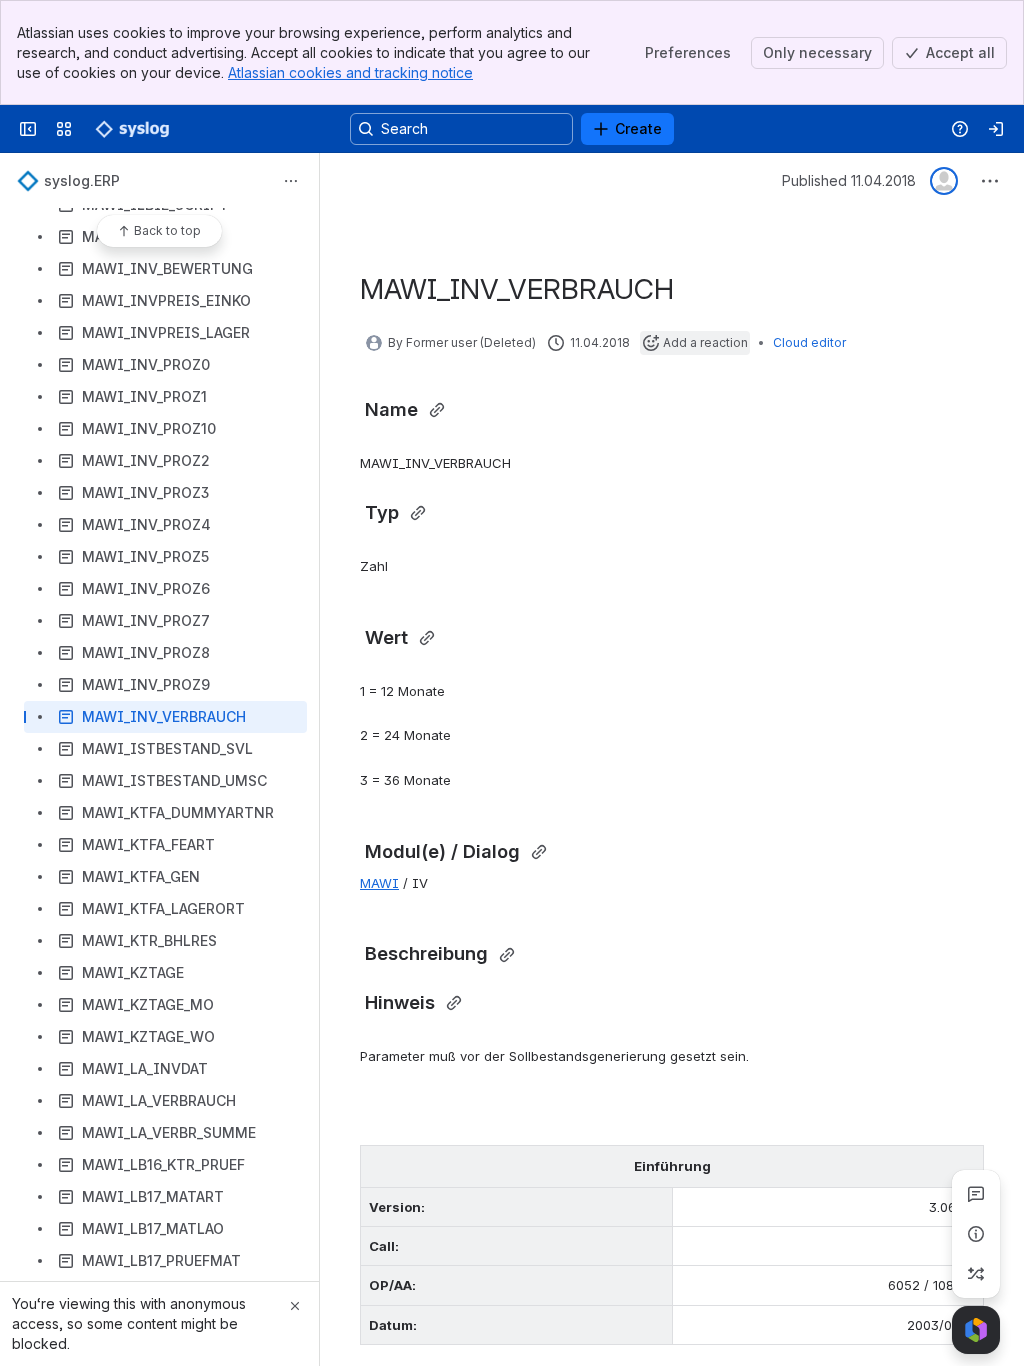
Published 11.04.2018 (849, 180)
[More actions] (291, 181)
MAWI (379, 883)
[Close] (295, 1306)
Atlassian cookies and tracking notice (350, 72)
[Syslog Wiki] (132, 129)
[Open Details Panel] (976, 1234)
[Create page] (976, 1274)
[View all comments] (976, 1194)
